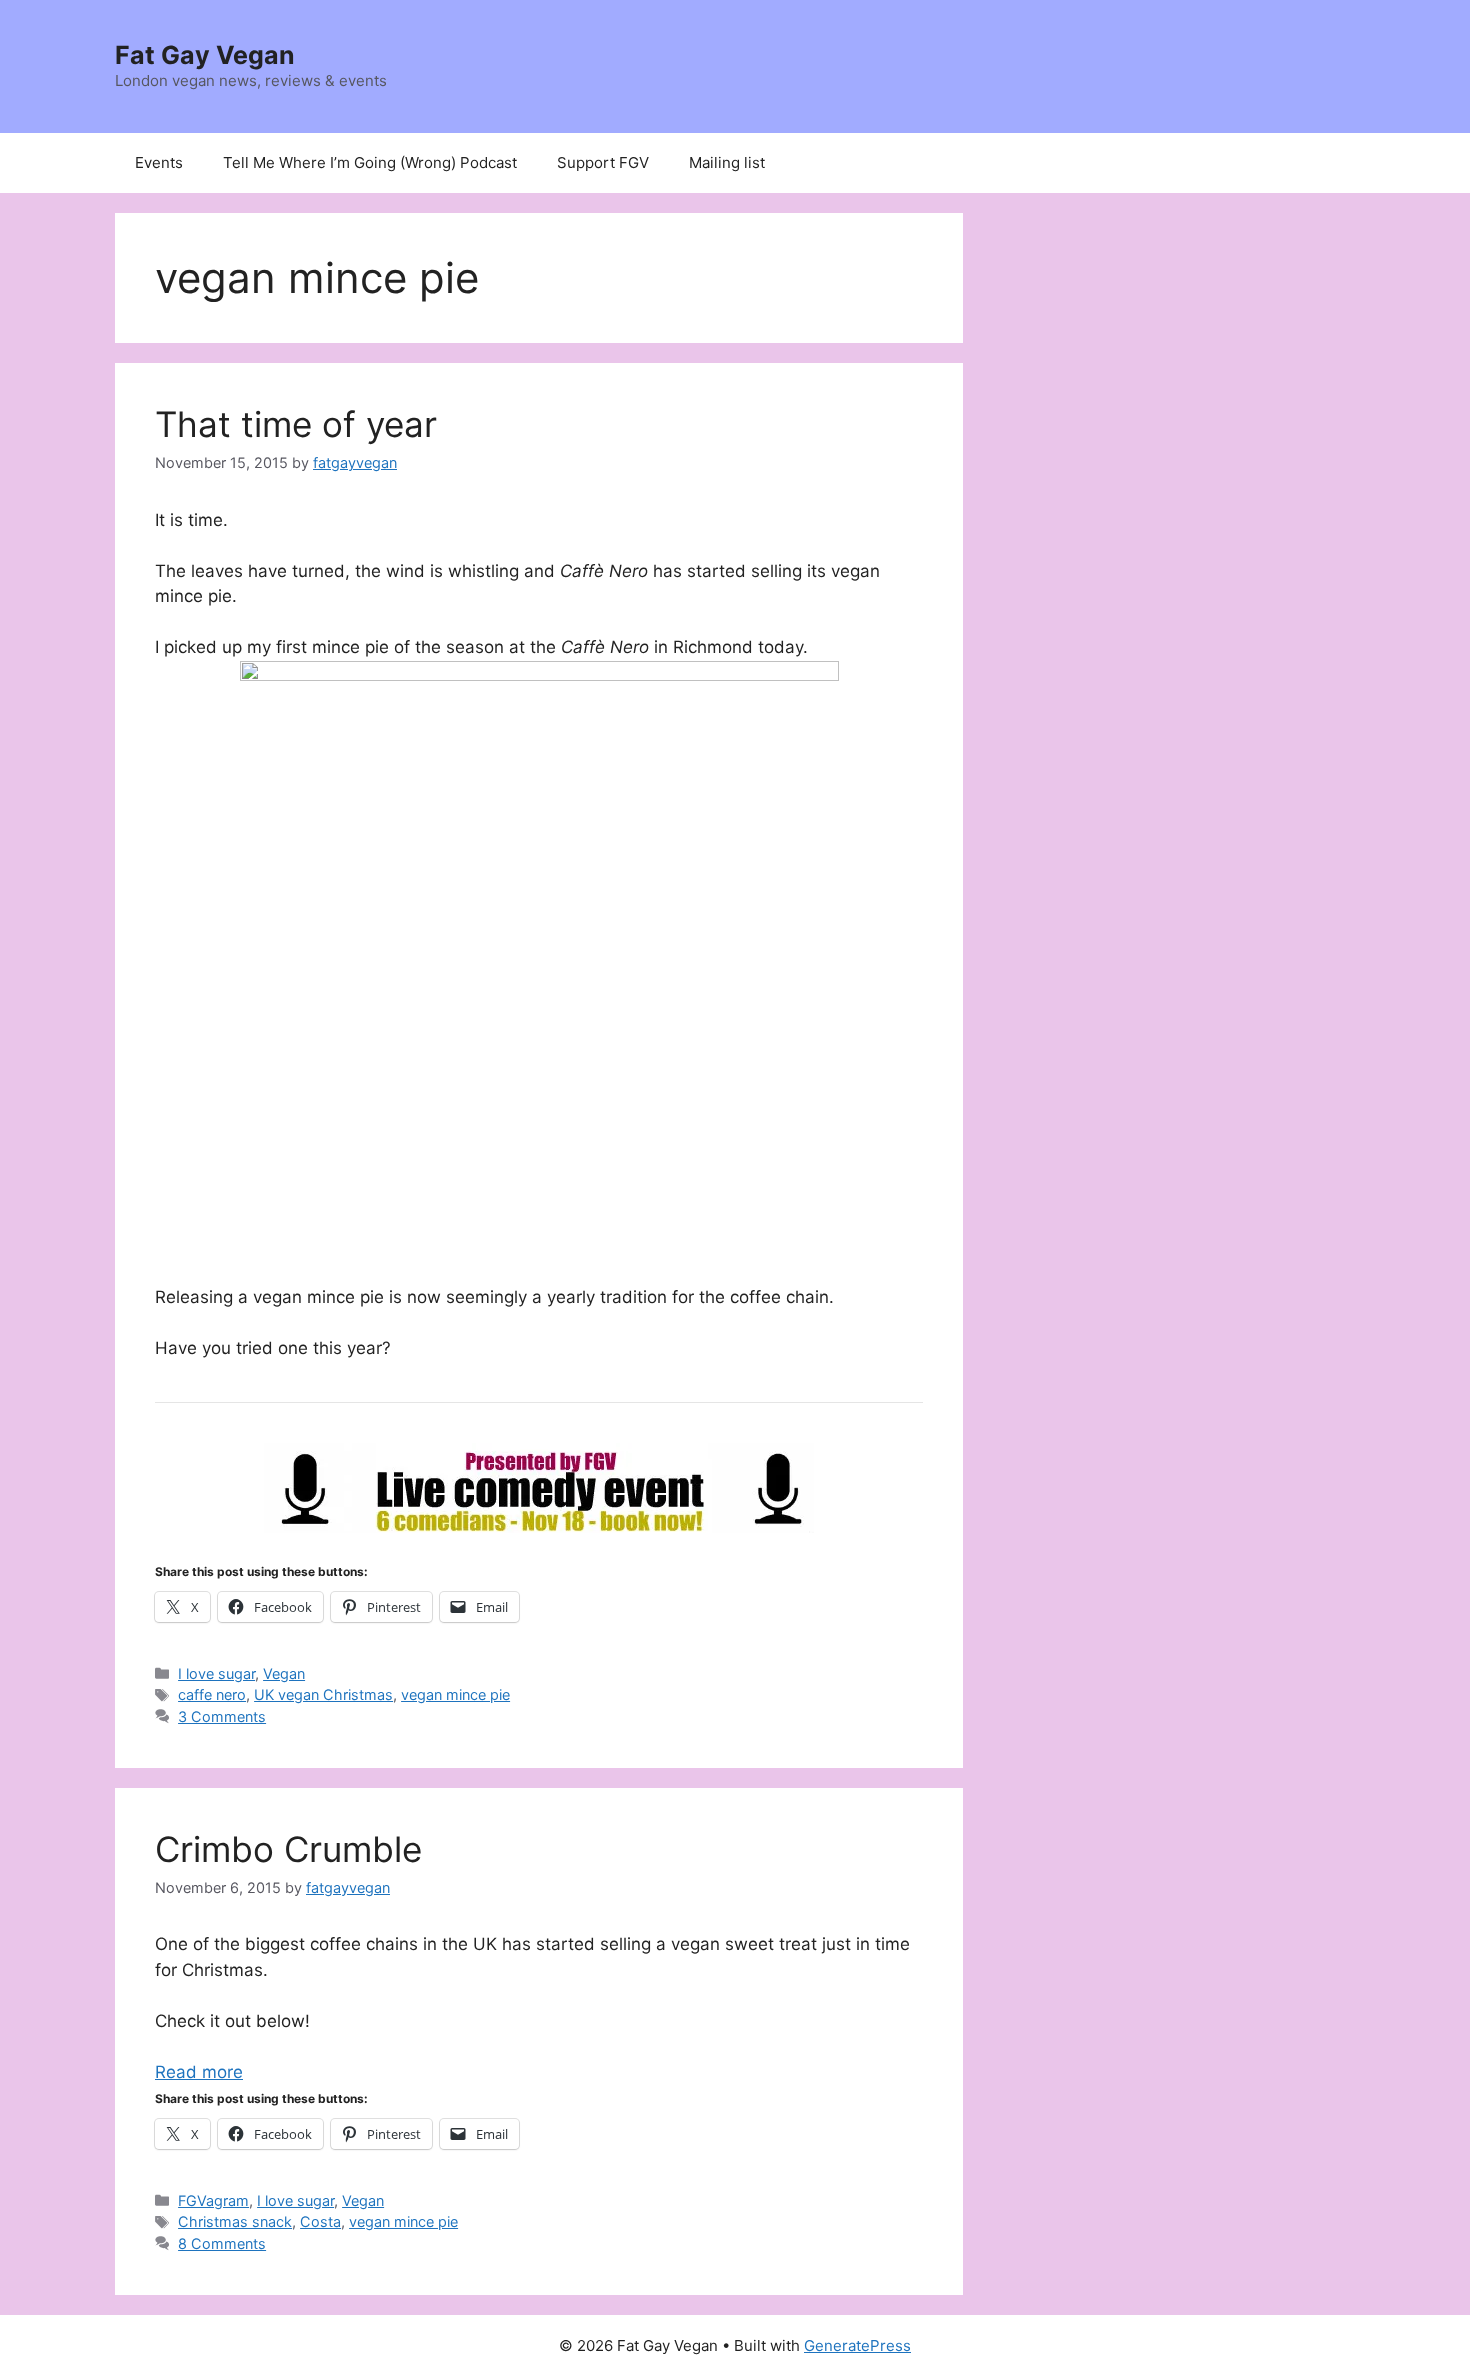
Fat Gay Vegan (205, 55)
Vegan (284, 1673)
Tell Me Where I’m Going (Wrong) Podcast (370, 162)
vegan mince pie (455, 1694)
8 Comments (222, 2243)
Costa (320, 2221)
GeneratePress (857, 2345)
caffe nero (212, 1694)
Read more (199, 2072)
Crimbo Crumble (288, 1849)
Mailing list (727, 162)
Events (159, 162)
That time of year (296, 424)
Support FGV (603, 162)
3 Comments (222, 1716)
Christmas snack (235, 2221)
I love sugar (216, 1673)
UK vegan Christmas (323, 1694)
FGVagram (213, 2200)
